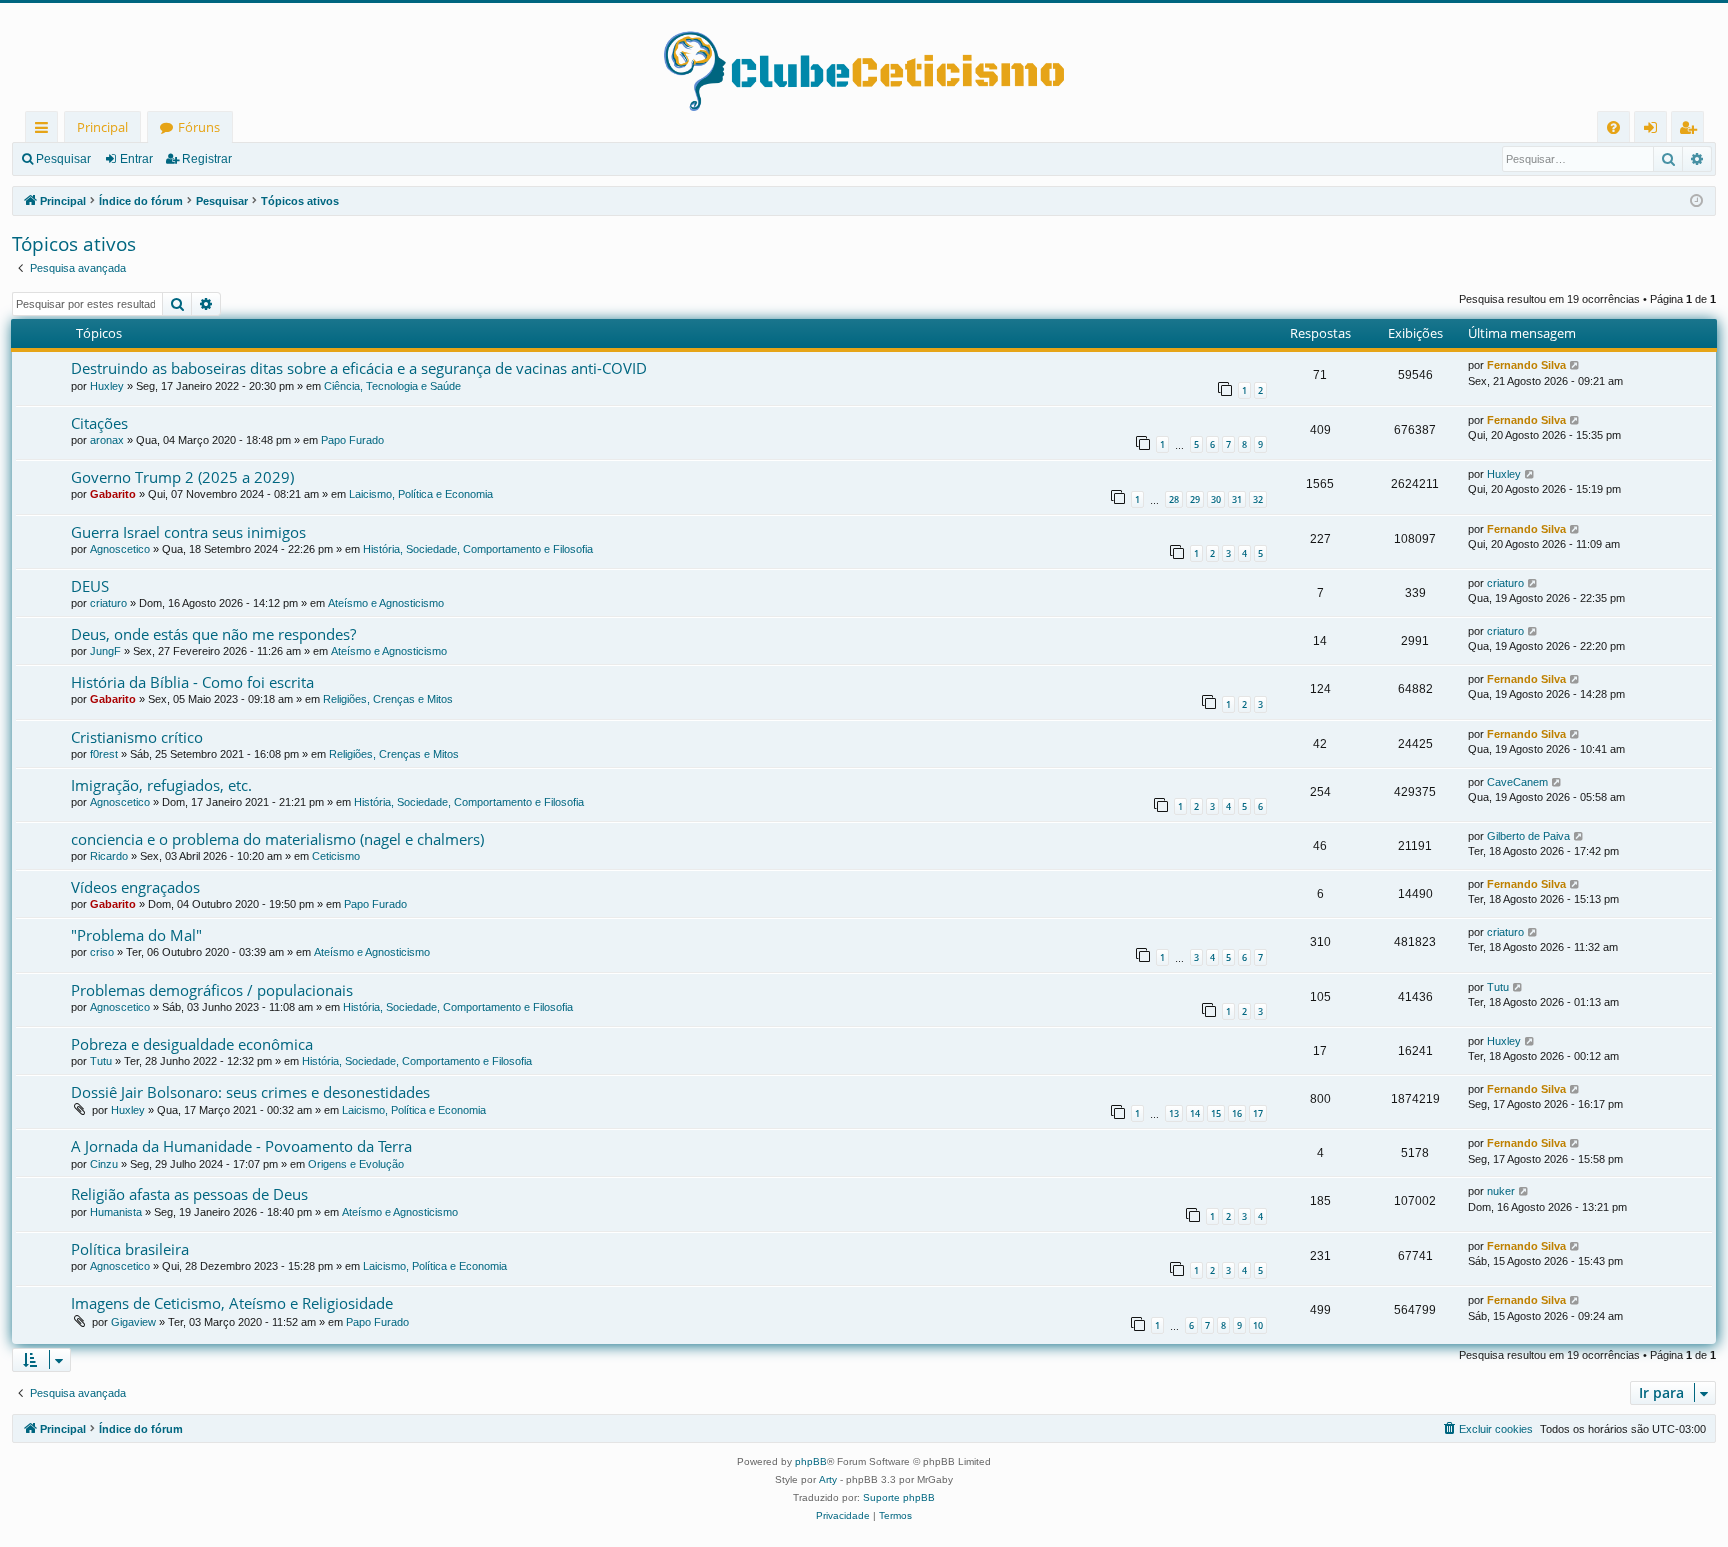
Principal (102, 127)
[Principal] (864, 57)
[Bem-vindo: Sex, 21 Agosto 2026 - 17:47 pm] (1696, 201)
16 (1237, 1113)
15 (1216, 1113)
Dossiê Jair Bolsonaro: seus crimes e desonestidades (250, 1092)
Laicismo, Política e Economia (421, 494)
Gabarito (113, 494)
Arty (828, 1479)
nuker (1501, 1191)
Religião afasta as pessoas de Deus (189, 1194)
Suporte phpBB (899, 1497)
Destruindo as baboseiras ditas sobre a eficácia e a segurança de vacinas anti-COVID (359, 368)
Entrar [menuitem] (1655, 130)
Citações (99, 423)
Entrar (136, 159)
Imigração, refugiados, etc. (161, 785)
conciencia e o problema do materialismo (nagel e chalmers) (277, 839)
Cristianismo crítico (137, 737)
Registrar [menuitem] (1692, 130)
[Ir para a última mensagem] (1575, 365)
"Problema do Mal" (136, 935)
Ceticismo (336, 856)
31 (1237, 499)
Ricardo (109, 856)
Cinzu (104, 1164)
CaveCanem (1517, 782)
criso (102, 952)
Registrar (207, 159)
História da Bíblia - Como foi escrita (192, 682)
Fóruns (199, 127)
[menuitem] (1613, 127)
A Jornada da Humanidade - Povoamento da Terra (241, 1146)
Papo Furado (352, 440)
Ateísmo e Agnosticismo (386, 603)
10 (1258, 1325)
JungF (105, 651)
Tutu (1498, 987)
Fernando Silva (1526, 365)
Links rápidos (45, 130)
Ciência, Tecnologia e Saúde (392, 386)
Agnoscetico (120, 549)
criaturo (108, 603)
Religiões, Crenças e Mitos (388, 699)
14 (1195, 1113)
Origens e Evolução (356, 1164)
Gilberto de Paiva (1528, 836)
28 (1174, 499)
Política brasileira (130, 1249)
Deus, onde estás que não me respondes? (213, 634)
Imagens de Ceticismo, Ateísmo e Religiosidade (232, 1303)
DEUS (90, 586)
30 (1216, 499)
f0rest (104, 754)
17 (1258, 1113)
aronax (107, 440)
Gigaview (133, 1322)
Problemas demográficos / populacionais (212, 990)
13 (1174, 1113)
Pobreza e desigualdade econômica (192, 1044)
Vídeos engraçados (135, 887)
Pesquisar (63, 159)
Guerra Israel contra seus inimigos (188, 532)
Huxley (107, 386)
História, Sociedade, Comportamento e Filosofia (478, 549)
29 (1195, 499)
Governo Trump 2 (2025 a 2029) (182, 477)
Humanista (116, 1212)
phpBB (811, 1461)
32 (1258, 499)
